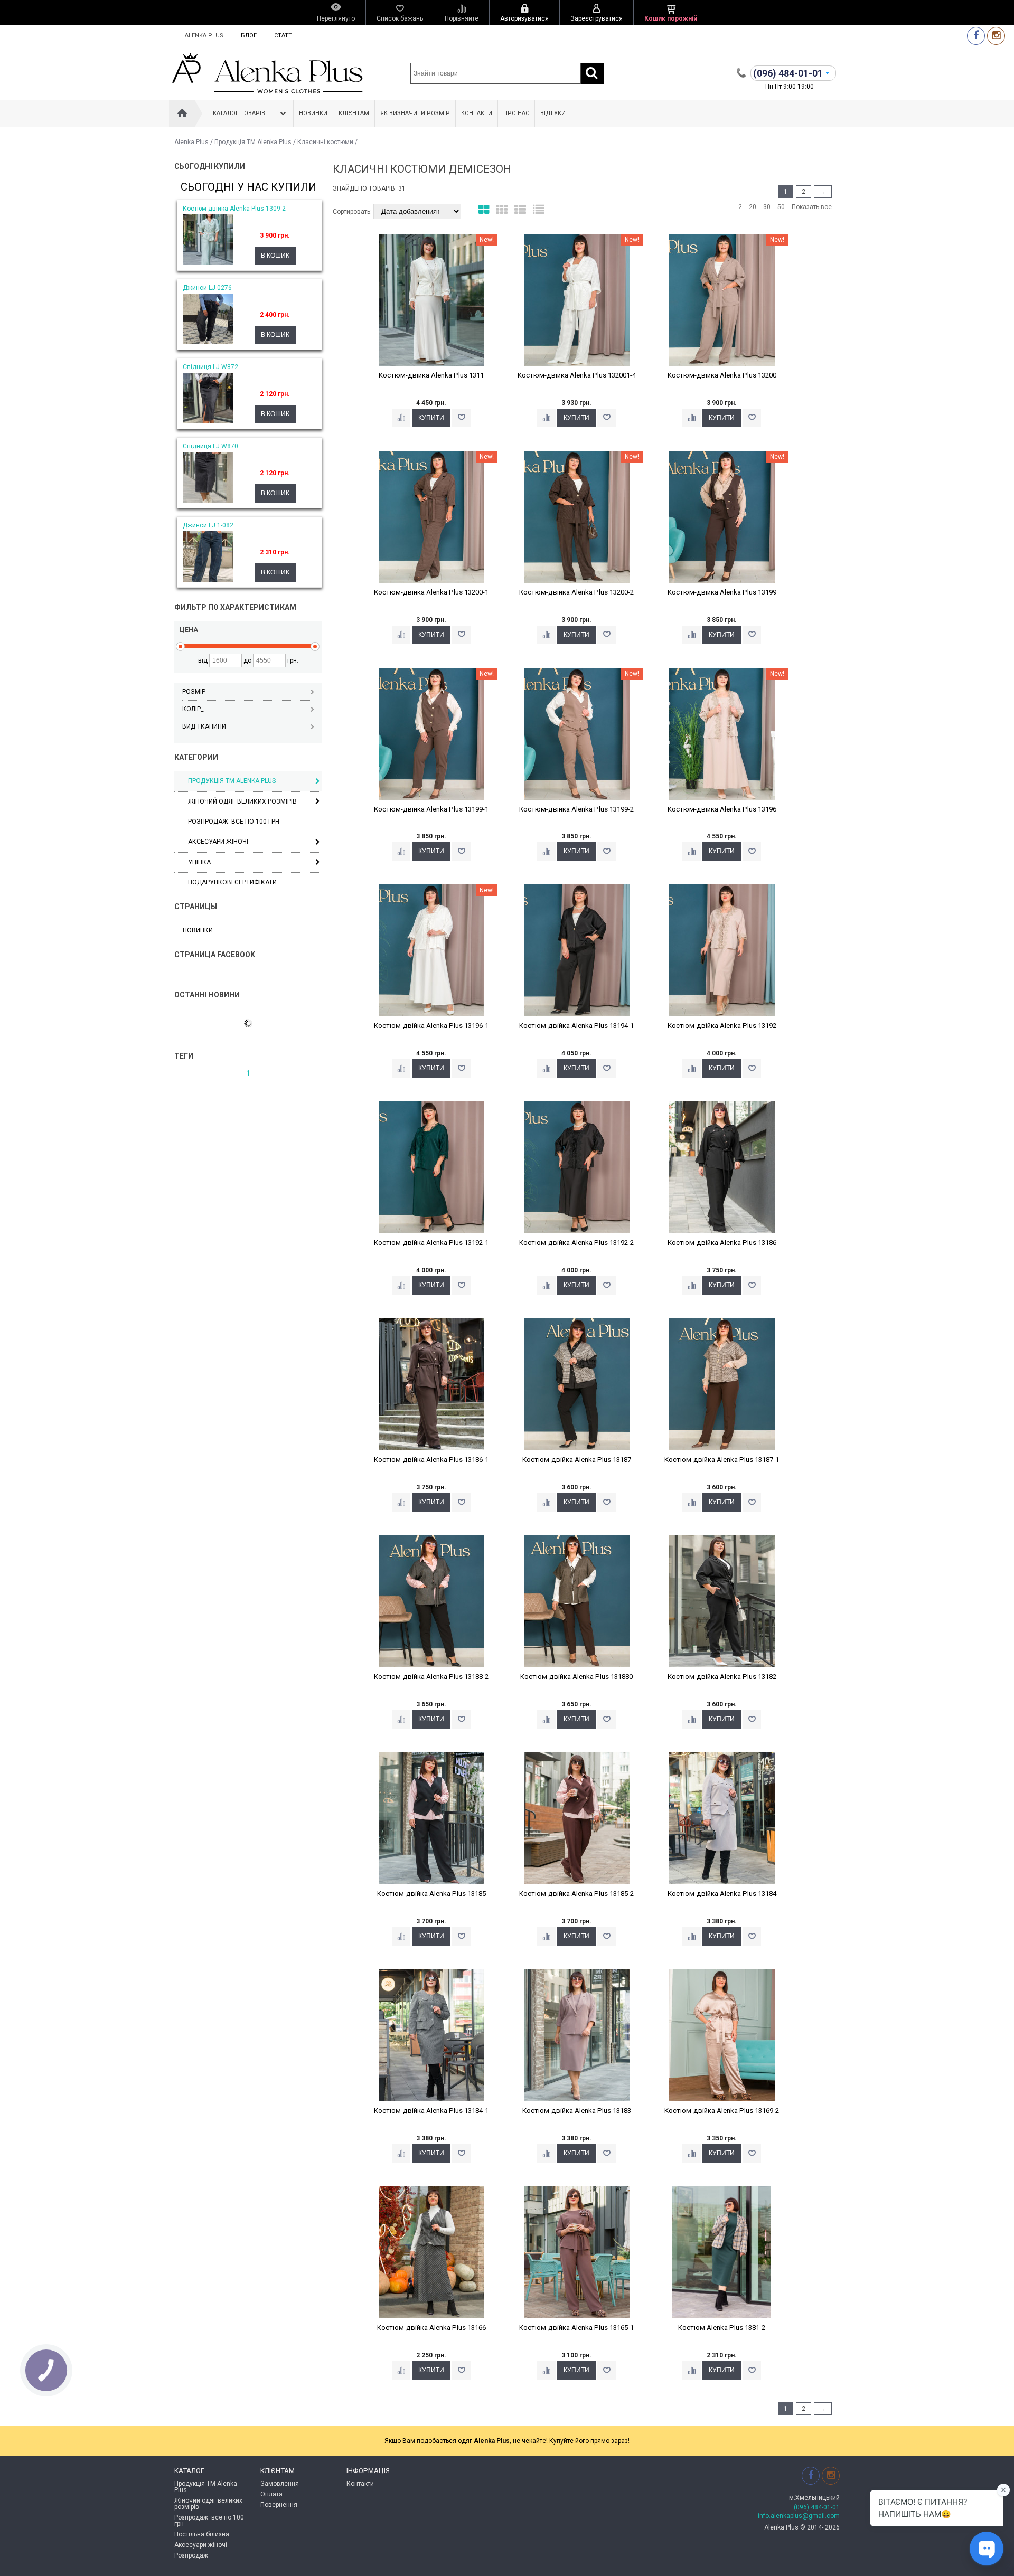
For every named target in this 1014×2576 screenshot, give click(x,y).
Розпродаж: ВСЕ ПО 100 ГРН (234, 822)
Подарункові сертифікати (232, 882)
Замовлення (280, 2484)
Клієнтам (354, 113)
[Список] (520, 210)
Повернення (279, 2505)
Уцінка (199, 862)
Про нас (516, 113)
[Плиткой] (484, 210)
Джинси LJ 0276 (207, 288)
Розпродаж (191, 2555)
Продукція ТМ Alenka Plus (253, 142)
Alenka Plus (204, 36)
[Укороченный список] (539, 210)
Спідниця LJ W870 (210, 446)
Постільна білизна (202, 2534)
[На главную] (182, 114)
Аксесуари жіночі (218, 842)
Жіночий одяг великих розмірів (242, 801)
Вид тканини (204, 726)
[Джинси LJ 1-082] (208, 580)
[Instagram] (996, 36)
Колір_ (193, 709)
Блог (249, 36)
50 (781, 207)
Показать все (812, 207)
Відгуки (553, 113)
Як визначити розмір (415, 113)
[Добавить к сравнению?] (401, 418)
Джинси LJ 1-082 (208, 525)
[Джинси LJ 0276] (208, 342)
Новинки (313, 113)
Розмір (194, 692)
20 (753, 207)
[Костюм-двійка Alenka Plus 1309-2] (208, 263)
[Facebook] (976, 36)
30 (767, 207)
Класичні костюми (325, 142)
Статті (284, 36)
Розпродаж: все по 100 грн (209, 2521)
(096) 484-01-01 (817, 2507)
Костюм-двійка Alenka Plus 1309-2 (234, 209)
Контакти (477, 113)
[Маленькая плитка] (502, 210)
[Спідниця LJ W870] (208, 501)
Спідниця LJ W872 (210, 367)
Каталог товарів (239, 113)
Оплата (271, 2494)
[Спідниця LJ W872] (208, 421)
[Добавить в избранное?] (461, 418)
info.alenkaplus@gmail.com (799, 2516)
